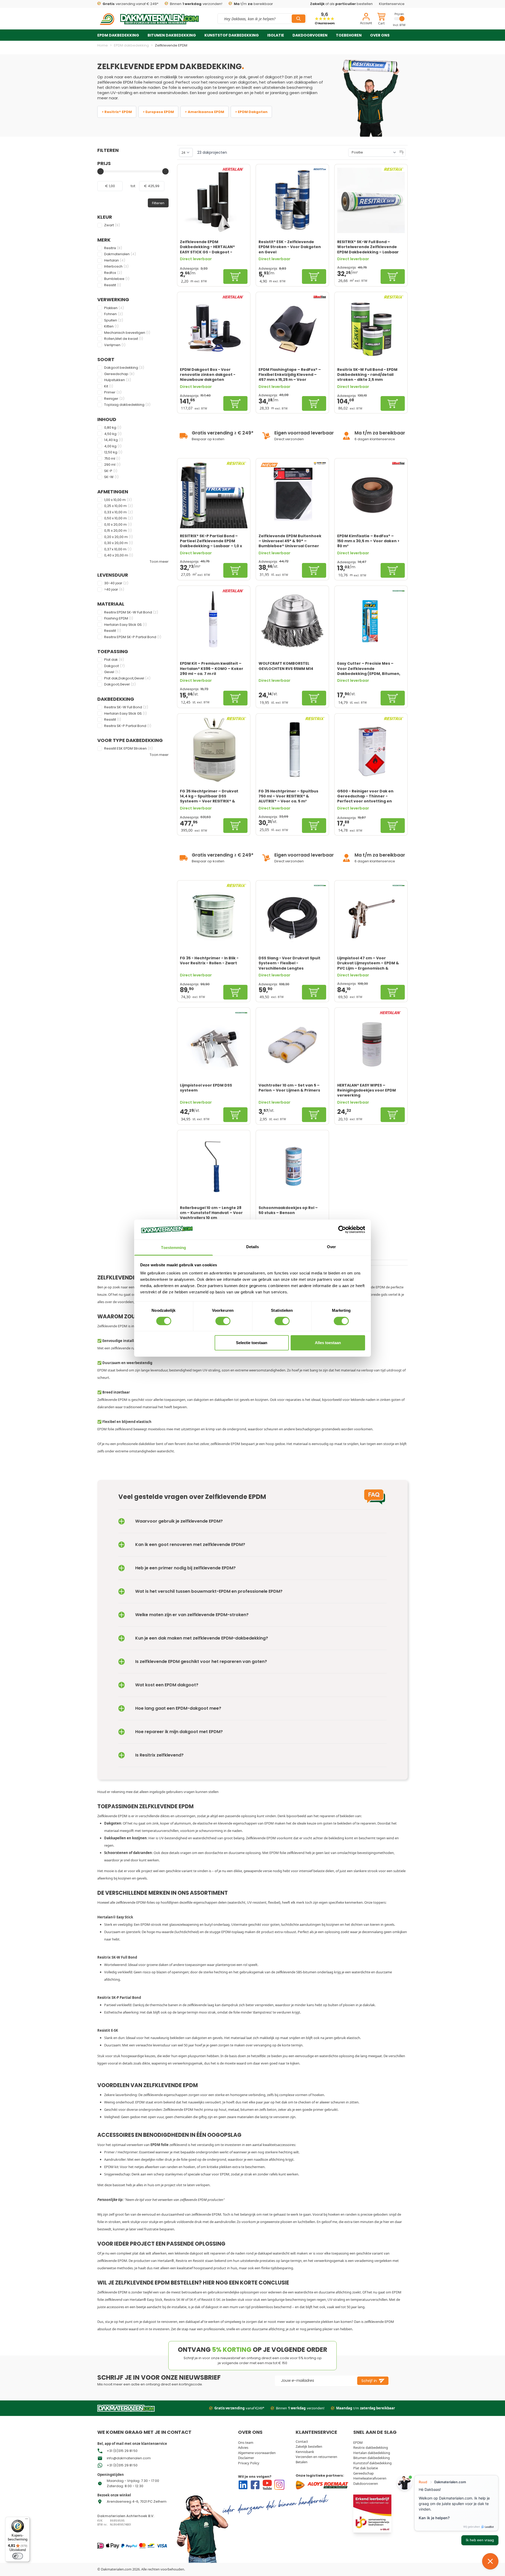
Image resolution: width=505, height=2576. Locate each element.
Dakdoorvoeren (310, 35)
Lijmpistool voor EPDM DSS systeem (206, 1088)
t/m (366, 2408)
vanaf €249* (239, 2408)
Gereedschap (363, 2473)
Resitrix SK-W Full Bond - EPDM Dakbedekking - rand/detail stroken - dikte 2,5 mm (367, 375)
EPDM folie (133, 82)
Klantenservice (392, 4)
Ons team (246, 2442)
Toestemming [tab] (173, 1248)
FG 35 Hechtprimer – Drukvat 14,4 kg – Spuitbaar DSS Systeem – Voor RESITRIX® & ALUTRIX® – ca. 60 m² (209, 796)
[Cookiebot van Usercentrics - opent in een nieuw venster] (342, 1230)
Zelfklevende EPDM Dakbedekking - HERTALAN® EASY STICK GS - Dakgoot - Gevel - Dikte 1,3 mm (207, 247)
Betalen (302, 2462)
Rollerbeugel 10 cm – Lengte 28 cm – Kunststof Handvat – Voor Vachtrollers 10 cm (211, 1213)
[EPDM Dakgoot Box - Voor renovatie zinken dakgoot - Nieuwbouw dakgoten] (214, 328)
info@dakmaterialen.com (129, 2458)
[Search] (299, 19)
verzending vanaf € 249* (130, 4)
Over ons (380, 35)
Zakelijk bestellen (309, 2446)
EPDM (358, 2442)
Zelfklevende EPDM (171, 45)
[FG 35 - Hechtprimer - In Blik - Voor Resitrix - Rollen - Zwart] (214, 917)
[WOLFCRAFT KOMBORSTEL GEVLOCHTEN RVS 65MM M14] (292, 622)
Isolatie (276, 35)
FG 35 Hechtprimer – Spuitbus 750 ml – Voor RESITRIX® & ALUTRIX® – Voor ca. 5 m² (288, 796)
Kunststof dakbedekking (232, 35)
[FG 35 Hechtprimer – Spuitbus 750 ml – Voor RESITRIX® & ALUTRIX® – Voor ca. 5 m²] (292, 750)
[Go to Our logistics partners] (323, 2485)
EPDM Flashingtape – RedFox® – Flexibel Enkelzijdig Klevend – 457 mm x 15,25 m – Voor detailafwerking (290, 375)
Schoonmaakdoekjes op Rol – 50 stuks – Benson (288, 1210)
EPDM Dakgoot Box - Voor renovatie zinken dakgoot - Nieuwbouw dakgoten (208, 375)
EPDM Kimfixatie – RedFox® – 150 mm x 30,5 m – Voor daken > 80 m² (368, 541)
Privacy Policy (249, 2463)
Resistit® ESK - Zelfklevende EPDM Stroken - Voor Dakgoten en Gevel (290, 247)
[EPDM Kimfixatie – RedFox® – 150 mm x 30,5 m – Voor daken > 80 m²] (371, 495)
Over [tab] (331, 1247)
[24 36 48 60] (186, 152)
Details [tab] (253, 1247)
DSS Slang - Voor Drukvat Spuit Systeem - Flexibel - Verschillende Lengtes (289, 963)
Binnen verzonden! (196, 4)
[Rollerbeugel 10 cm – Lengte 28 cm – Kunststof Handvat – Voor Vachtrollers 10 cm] (214, 1166)
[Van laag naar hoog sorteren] (402, 152)
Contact (302, 2441)
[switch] (223, 1321)
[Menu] (27, 2520)
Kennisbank (305, 2452)
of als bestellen (341, 4)
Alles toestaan (328, 1343)
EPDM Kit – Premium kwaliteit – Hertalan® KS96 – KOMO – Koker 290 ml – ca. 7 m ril (212, 668)
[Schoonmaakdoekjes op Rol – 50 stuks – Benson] (292, 1166)
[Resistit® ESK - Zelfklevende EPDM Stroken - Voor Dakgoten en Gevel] (292, 200)
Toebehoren (349, 35)
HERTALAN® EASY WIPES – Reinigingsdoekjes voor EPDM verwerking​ (367, 1090)
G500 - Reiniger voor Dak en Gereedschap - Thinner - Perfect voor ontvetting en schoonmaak (365, 796)
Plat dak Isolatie (366, 2468)
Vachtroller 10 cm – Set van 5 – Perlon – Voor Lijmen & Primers (289, 1088)
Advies (243, 2447)
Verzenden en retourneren (316, 2457)
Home (103, 45)
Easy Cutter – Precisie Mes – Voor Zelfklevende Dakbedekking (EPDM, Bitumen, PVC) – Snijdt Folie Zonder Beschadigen (369, 668)
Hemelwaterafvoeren (370, 2478)
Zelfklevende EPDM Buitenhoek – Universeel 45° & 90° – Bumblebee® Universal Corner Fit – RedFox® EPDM (290, 541)
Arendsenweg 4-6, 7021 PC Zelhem (137, 2501)
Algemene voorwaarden (257, 2453)
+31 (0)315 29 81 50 (122, 2451)
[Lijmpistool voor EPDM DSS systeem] (214, 1044)
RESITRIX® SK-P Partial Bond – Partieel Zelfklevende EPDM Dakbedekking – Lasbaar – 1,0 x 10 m (211, 541)
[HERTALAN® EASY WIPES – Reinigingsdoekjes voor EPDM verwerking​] (371, 1044)
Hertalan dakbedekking (372, 2453)
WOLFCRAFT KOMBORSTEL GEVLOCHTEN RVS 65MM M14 (286, 666)
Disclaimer (246, 2458)
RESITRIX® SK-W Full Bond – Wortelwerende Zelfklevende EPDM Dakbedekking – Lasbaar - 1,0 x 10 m (368, 247)
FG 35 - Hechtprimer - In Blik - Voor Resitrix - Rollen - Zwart (209, 961)
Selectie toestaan (252, 1343)
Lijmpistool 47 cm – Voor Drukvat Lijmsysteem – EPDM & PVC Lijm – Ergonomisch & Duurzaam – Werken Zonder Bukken (368, 963)
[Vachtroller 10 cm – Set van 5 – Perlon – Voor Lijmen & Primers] (292, 1044)
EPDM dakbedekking (118, 35)
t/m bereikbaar (253, 4)
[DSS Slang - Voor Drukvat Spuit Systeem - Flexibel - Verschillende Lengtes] (292, 917)
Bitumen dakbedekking (172, 35)
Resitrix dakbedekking (371, 2447)
